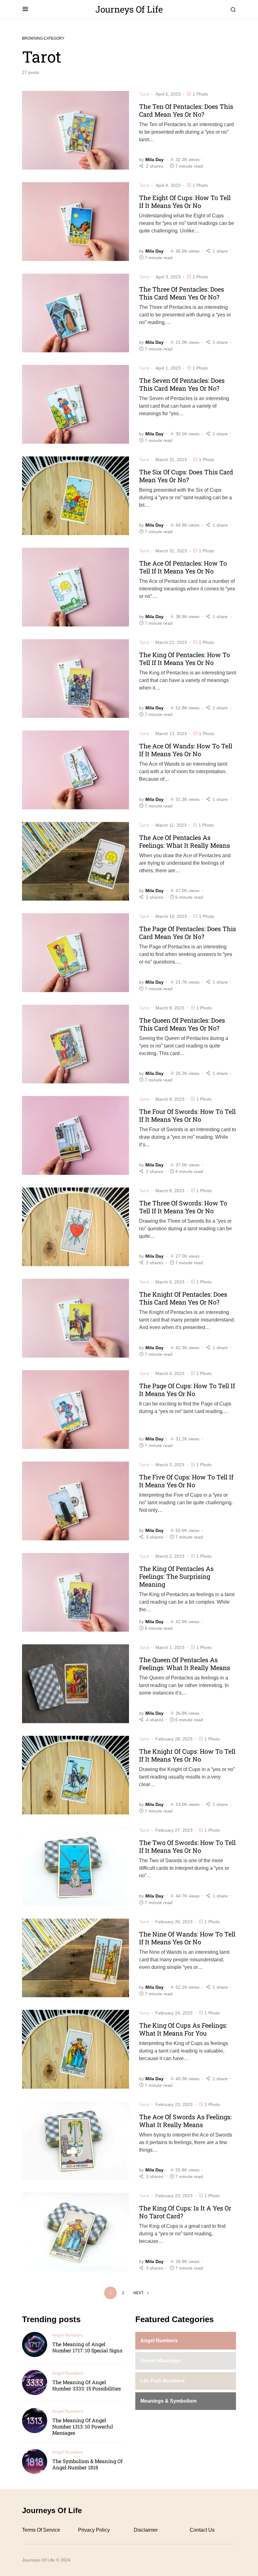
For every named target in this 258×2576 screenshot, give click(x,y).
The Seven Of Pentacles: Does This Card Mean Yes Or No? (182, 384)
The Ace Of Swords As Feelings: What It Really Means (185, 2121)
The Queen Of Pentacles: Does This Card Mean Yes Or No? (182, 1024)
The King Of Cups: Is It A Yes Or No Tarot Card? (185, 2212)
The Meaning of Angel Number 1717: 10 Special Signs (87, 2347)
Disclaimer (146, 2530)
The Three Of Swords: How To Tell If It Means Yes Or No (183, 1207)
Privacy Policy (94, 2530)
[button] (25, 9)
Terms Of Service (41, 2530)
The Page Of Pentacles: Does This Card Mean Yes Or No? (188, 933)
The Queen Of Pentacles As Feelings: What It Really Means (185, 1664)
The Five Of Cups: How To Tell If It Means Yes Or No (186, 1481)
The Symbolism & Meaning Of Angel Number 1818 (87, 2464)
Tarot (144, 94)
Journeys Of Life (129, 9)
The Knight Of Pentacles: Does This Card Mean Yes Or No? (183, 1298)
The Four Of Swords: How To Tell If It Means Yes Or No (187, 1115)
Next (138, 2293)
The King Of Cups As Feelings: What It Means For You (183, 2029)
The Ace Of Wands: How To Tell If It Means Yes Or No (186, 750)
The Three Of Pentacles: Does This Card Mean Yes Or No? (182, 293)
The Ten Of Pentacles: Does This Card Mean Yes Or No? (186, 110)
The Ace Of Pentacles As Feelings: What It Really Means (185, 841)
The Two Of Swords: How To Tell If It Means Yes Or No (187, 1846)
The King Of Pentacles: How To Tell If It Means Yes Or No (185, 659)
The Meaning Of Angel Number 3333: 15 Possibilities (87, 2385)
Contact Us (202, 2530)
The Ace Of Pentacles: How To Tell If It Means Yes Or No (183, 567)
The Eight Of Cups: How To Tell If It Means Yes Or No (185, 201)
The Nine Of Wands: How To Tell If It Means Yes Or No (187, 1938)
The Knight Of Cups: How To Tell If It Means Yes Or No (187, 1755)
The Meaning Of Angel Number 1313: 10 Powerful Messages (83, 2426)
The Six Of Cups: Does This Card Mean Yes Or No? (186, 476)
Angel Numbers (68, 2335)
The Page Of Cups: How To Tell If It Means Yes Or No (187, 1390)
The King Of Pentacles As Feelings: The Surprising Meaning (176, 1576)
